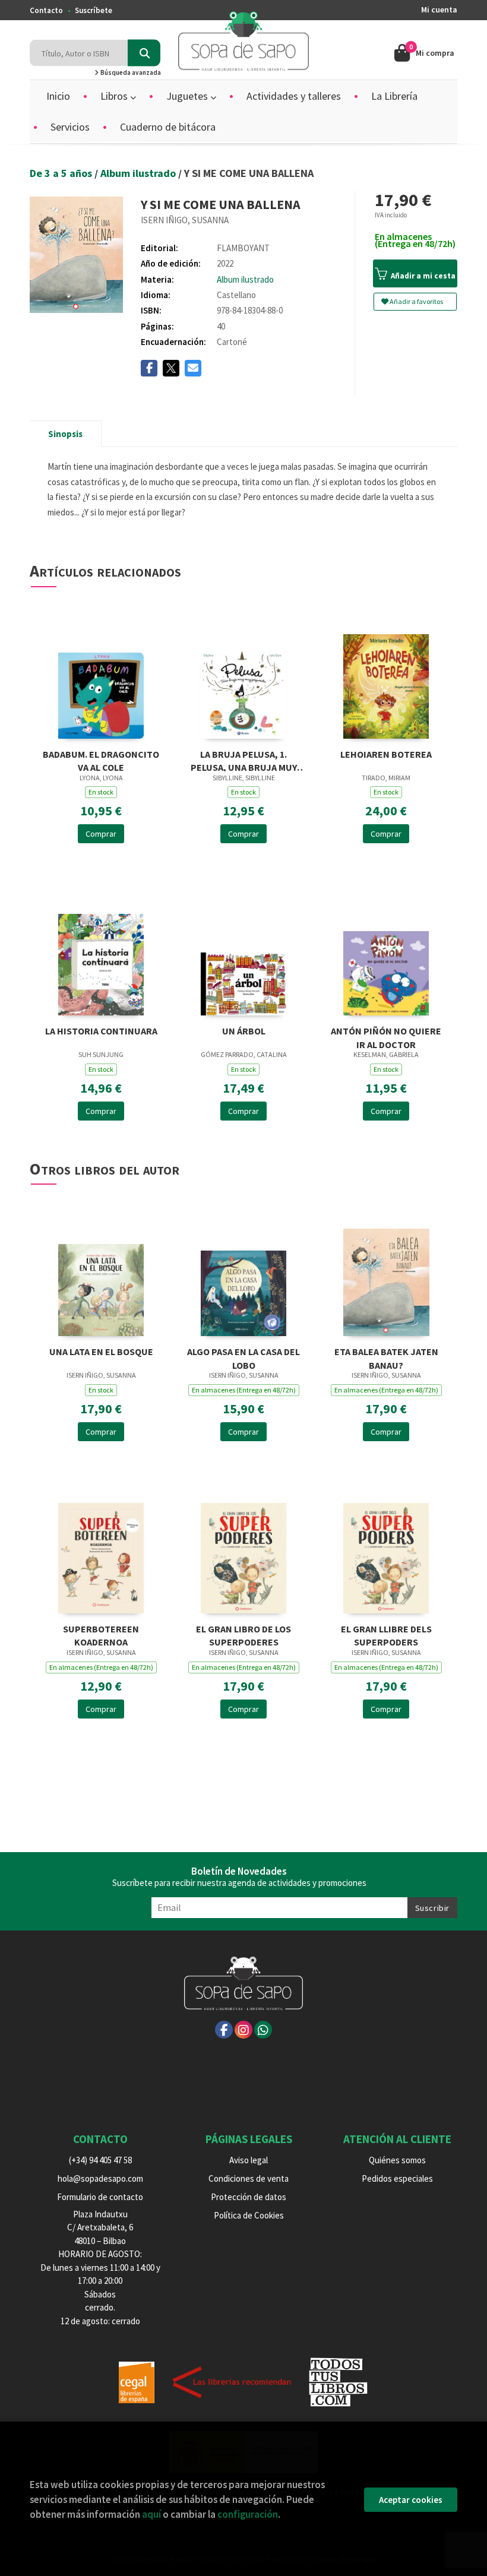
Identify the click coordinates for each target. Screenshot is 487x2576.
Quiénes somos (397, 2160)
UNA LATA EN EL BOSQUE (101, 1352)
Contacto (46, 10)
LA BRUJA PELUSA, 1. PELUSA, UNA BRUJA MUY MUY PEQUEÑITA (244, 760)
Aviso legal (249, 2160)
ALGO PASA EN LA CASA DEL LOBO (243, 1357)
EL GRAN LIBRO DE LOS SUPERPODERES (243, 1634)
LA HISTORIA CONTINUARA (101, 1031)
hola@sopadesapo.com (100, 2178)
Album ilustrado (139, 173)
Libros (115, 96)
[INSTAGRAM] (243, 2030)
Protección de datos (249, 2197)
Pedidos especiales (397, 2178)
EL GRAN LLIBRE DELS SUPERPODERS (386, 1634)
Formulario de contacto (100, 2197)
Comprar (101, 834)
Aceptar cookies (411, 2500)
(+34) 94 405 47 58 (100, 2160)
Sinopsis (65, 434)
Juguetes (188, 96)
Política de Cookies (249, 2215)
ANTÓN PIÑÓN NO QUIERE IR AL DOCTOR (386, 1037)
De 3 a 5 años (62, 173)
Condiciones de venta (249, 2178)
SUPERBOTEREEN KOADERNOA (101, 1634)
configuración (248, 2514)
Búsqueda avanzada (130, 72)
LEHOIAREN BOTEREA (386, 754)
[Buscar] (144, 53)
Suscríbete (94, 10)
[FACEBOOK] (224, 2030)
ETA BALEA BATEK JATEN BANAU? (386, 1357)
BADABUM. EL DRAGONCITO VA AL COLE (101, 760)
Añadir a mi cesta (422, 276)
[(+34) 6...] (263, 2030)
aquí (151, 2514)
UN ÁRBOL (244, 1031)
